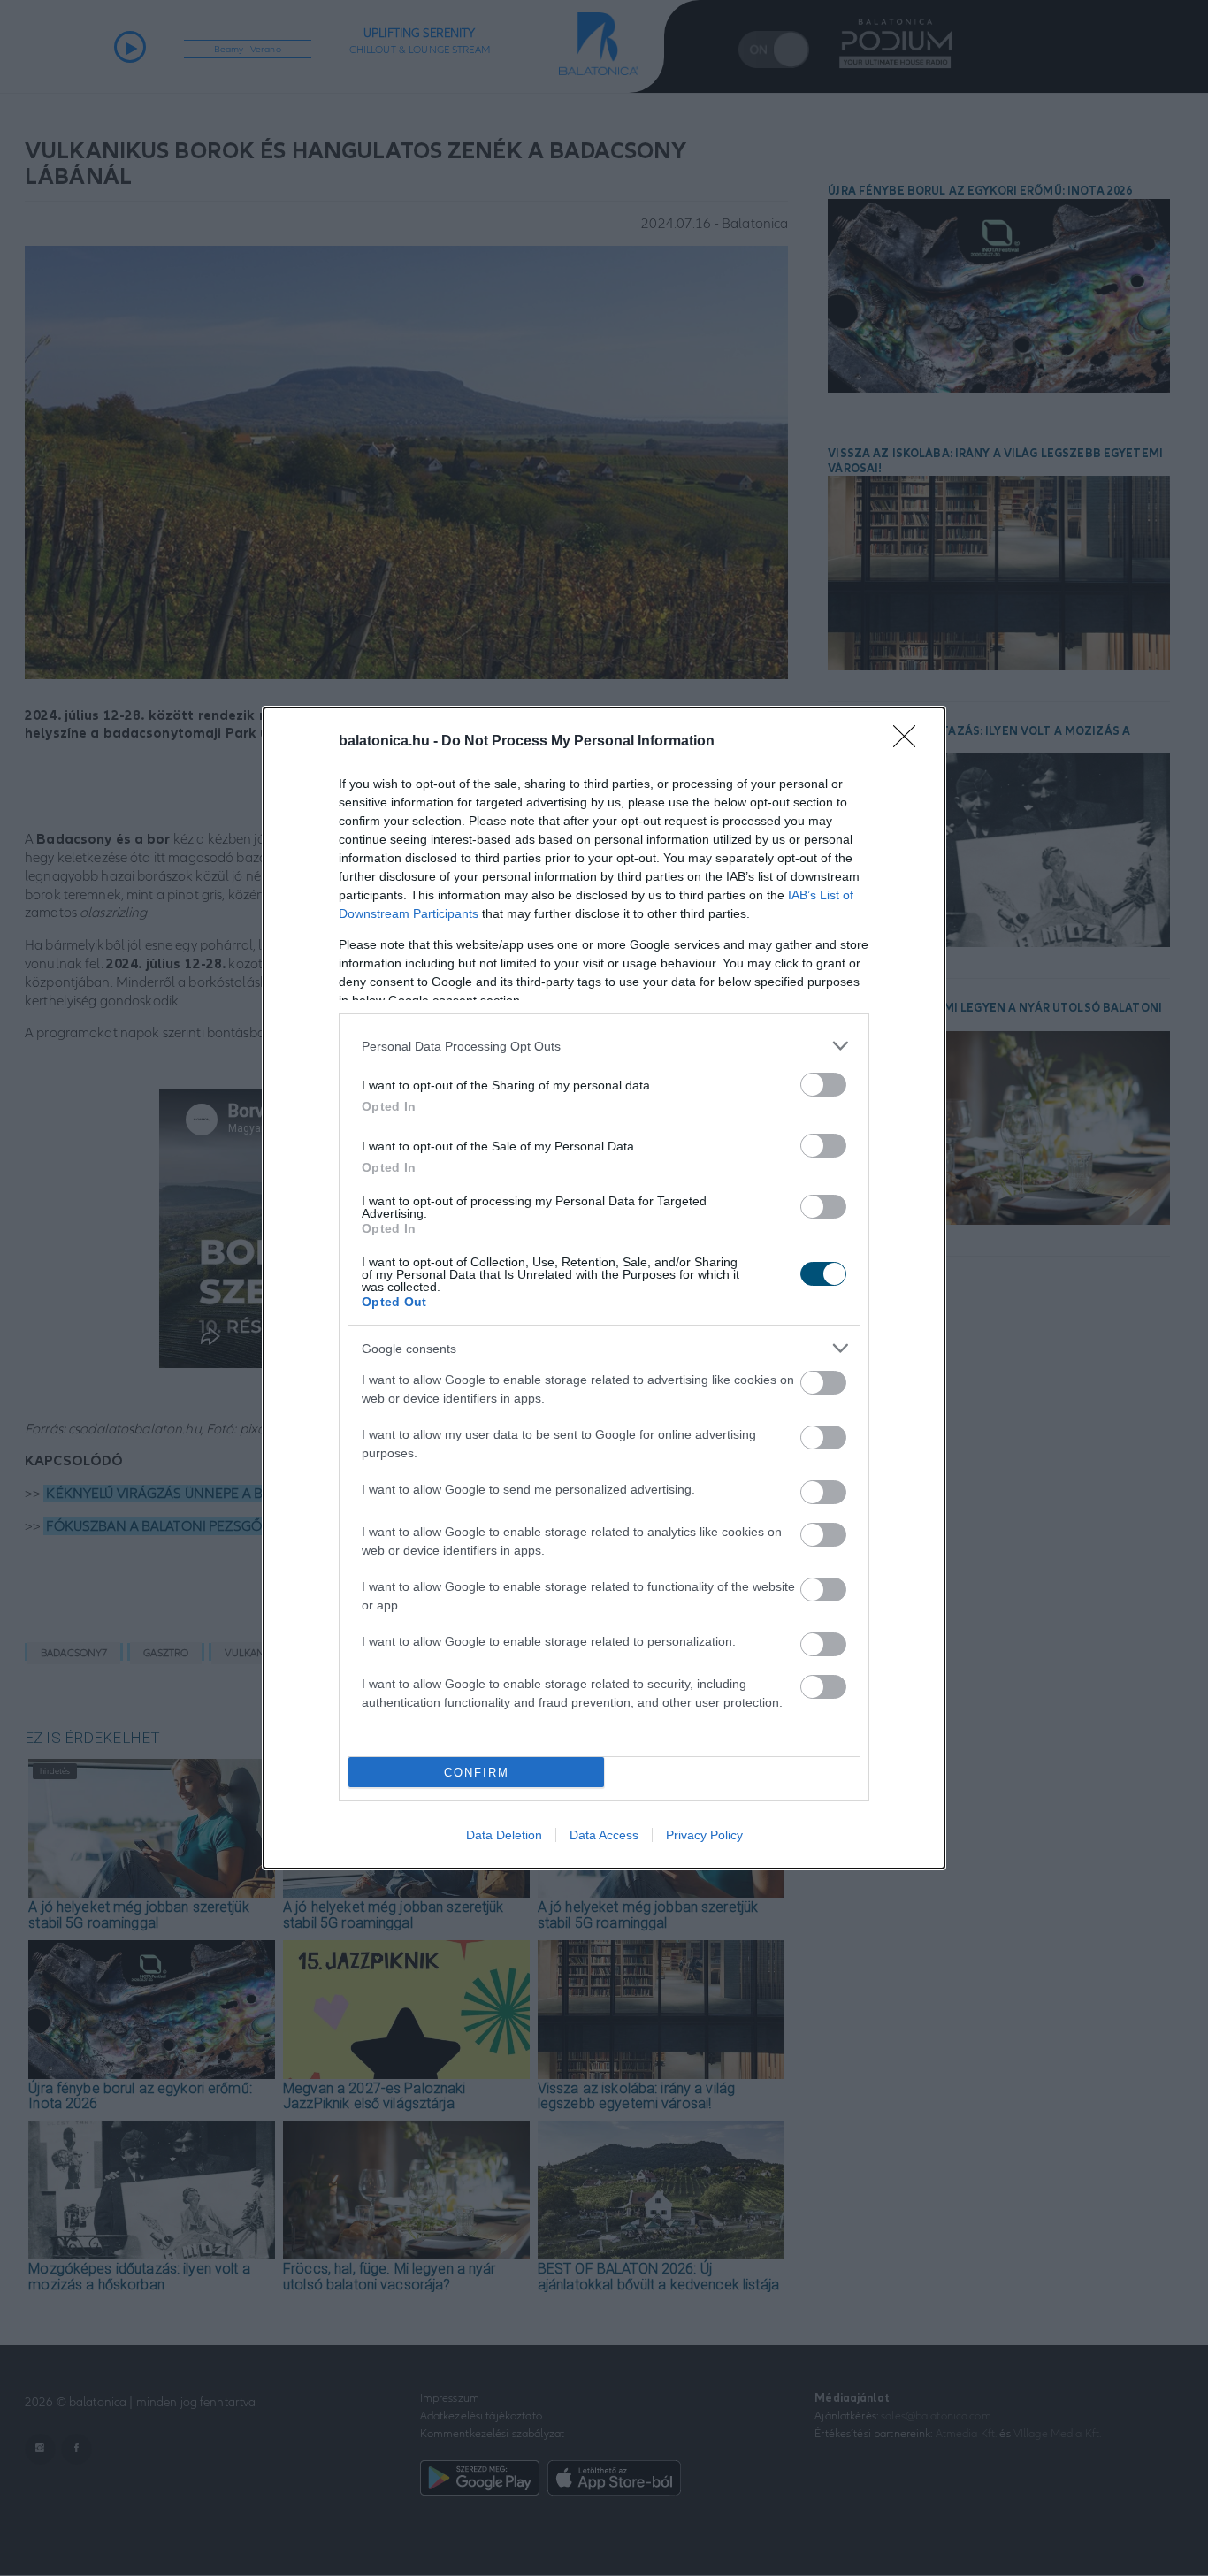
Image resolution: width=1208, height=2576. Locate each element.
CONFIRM (477, 1773)
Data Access (604, 1835)
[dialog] (604, 1288)
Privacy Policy (704, 1835)
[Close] (910, 742)
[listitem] (604, 1046)
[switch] (823, 1085)
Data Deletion (504, 1835)
